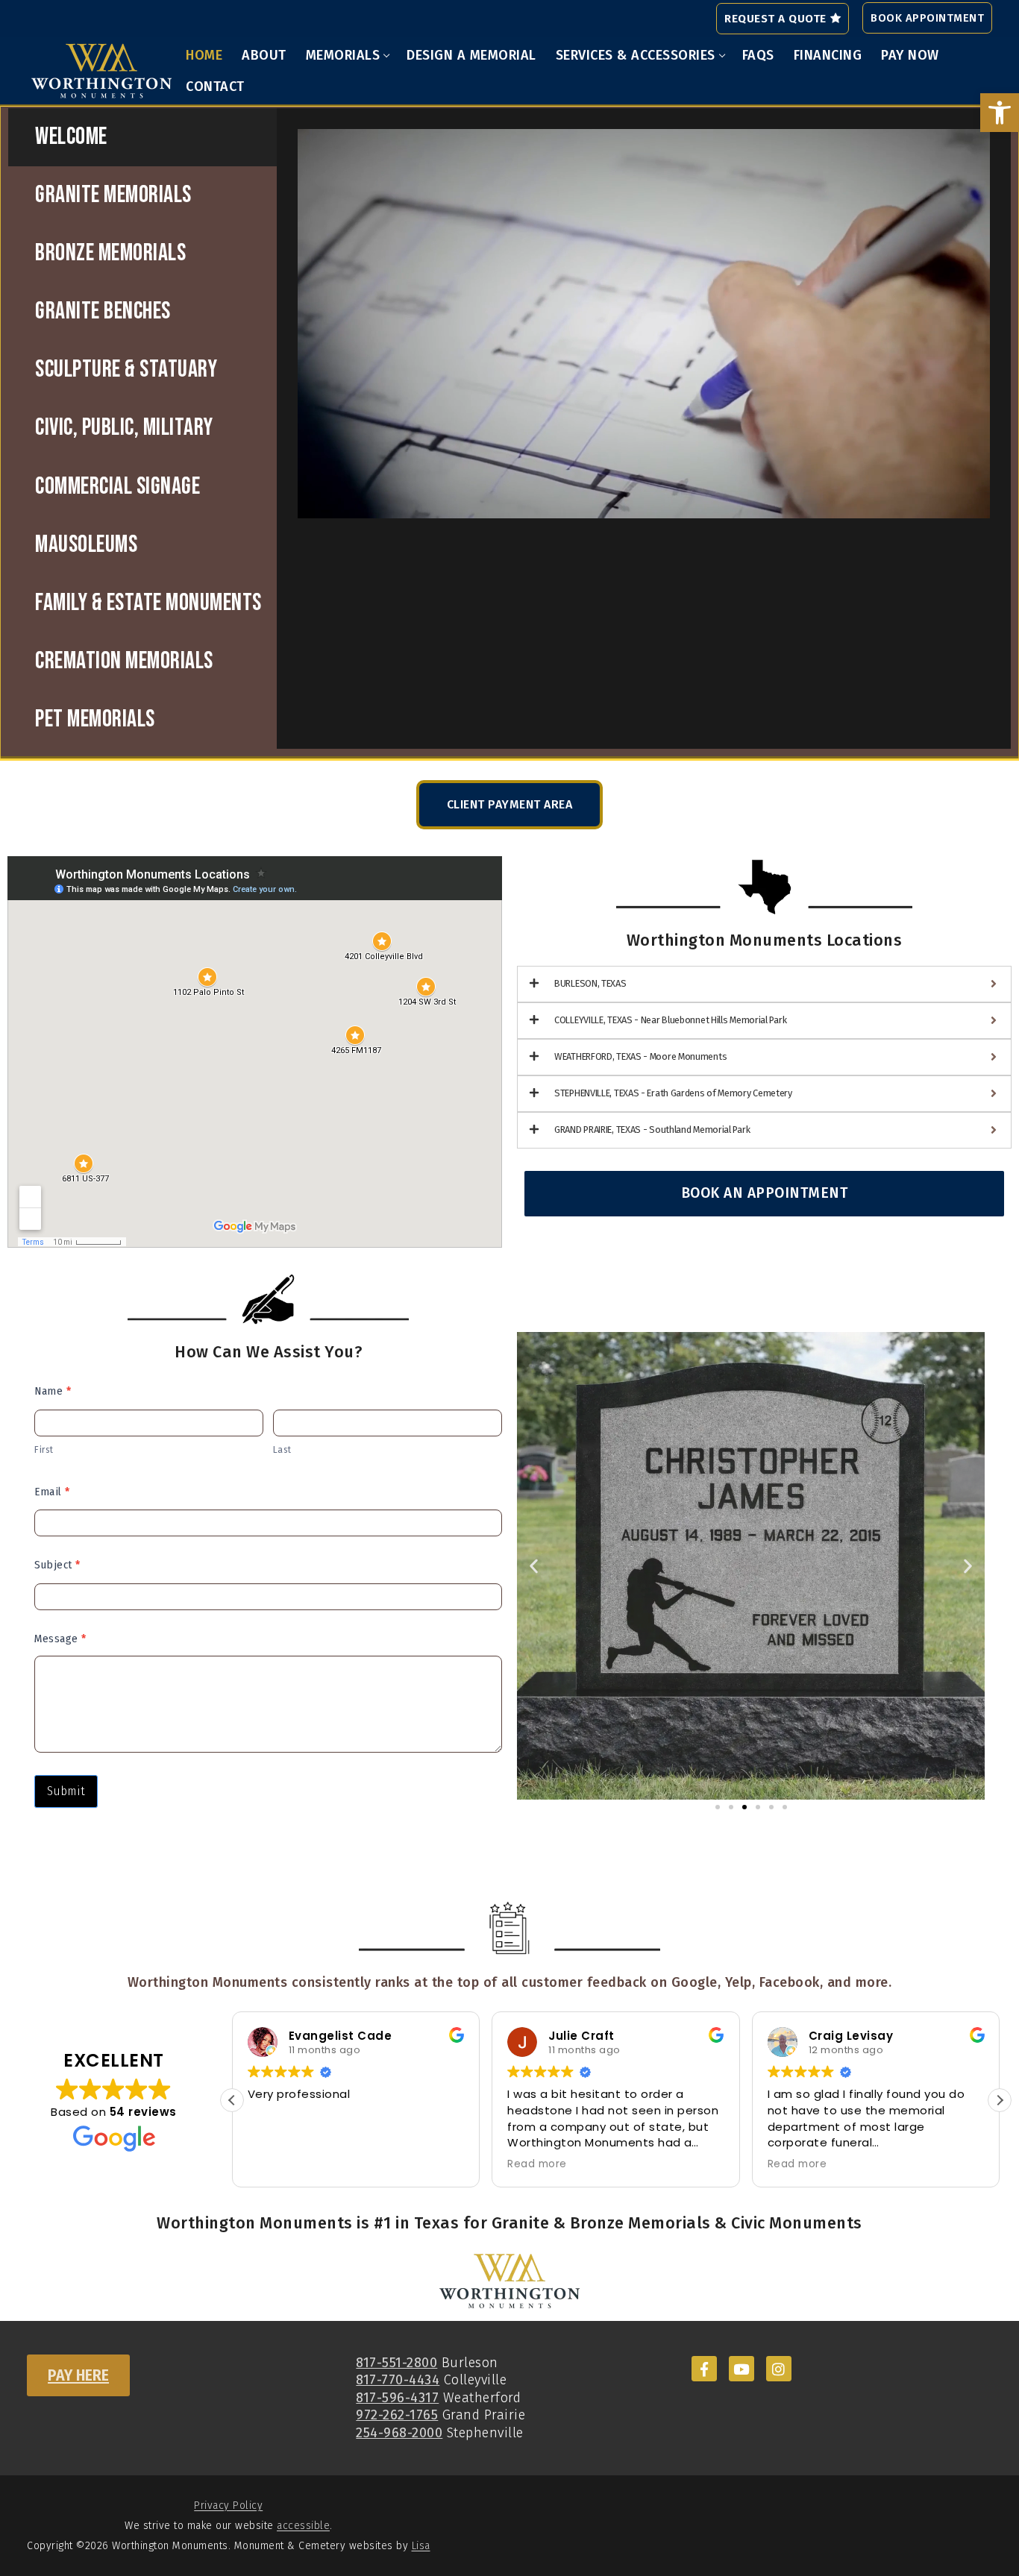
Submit (66, 1791)
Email (52, 1492)
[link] (1000, 113)
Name (53, 1391)
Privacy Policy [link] (228, 2506)
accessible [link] (303, 2526)
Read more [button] (537, 2164)
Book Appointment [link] (927, 18)
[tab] (142, 137)
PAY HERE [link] (78, 2375)
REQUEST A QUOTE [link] (775, 19)
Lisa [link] (421, 2546)
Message (60, 1639)
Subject (57, 1565)
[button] (534, 1566)
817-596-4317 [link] (397, 2398)
